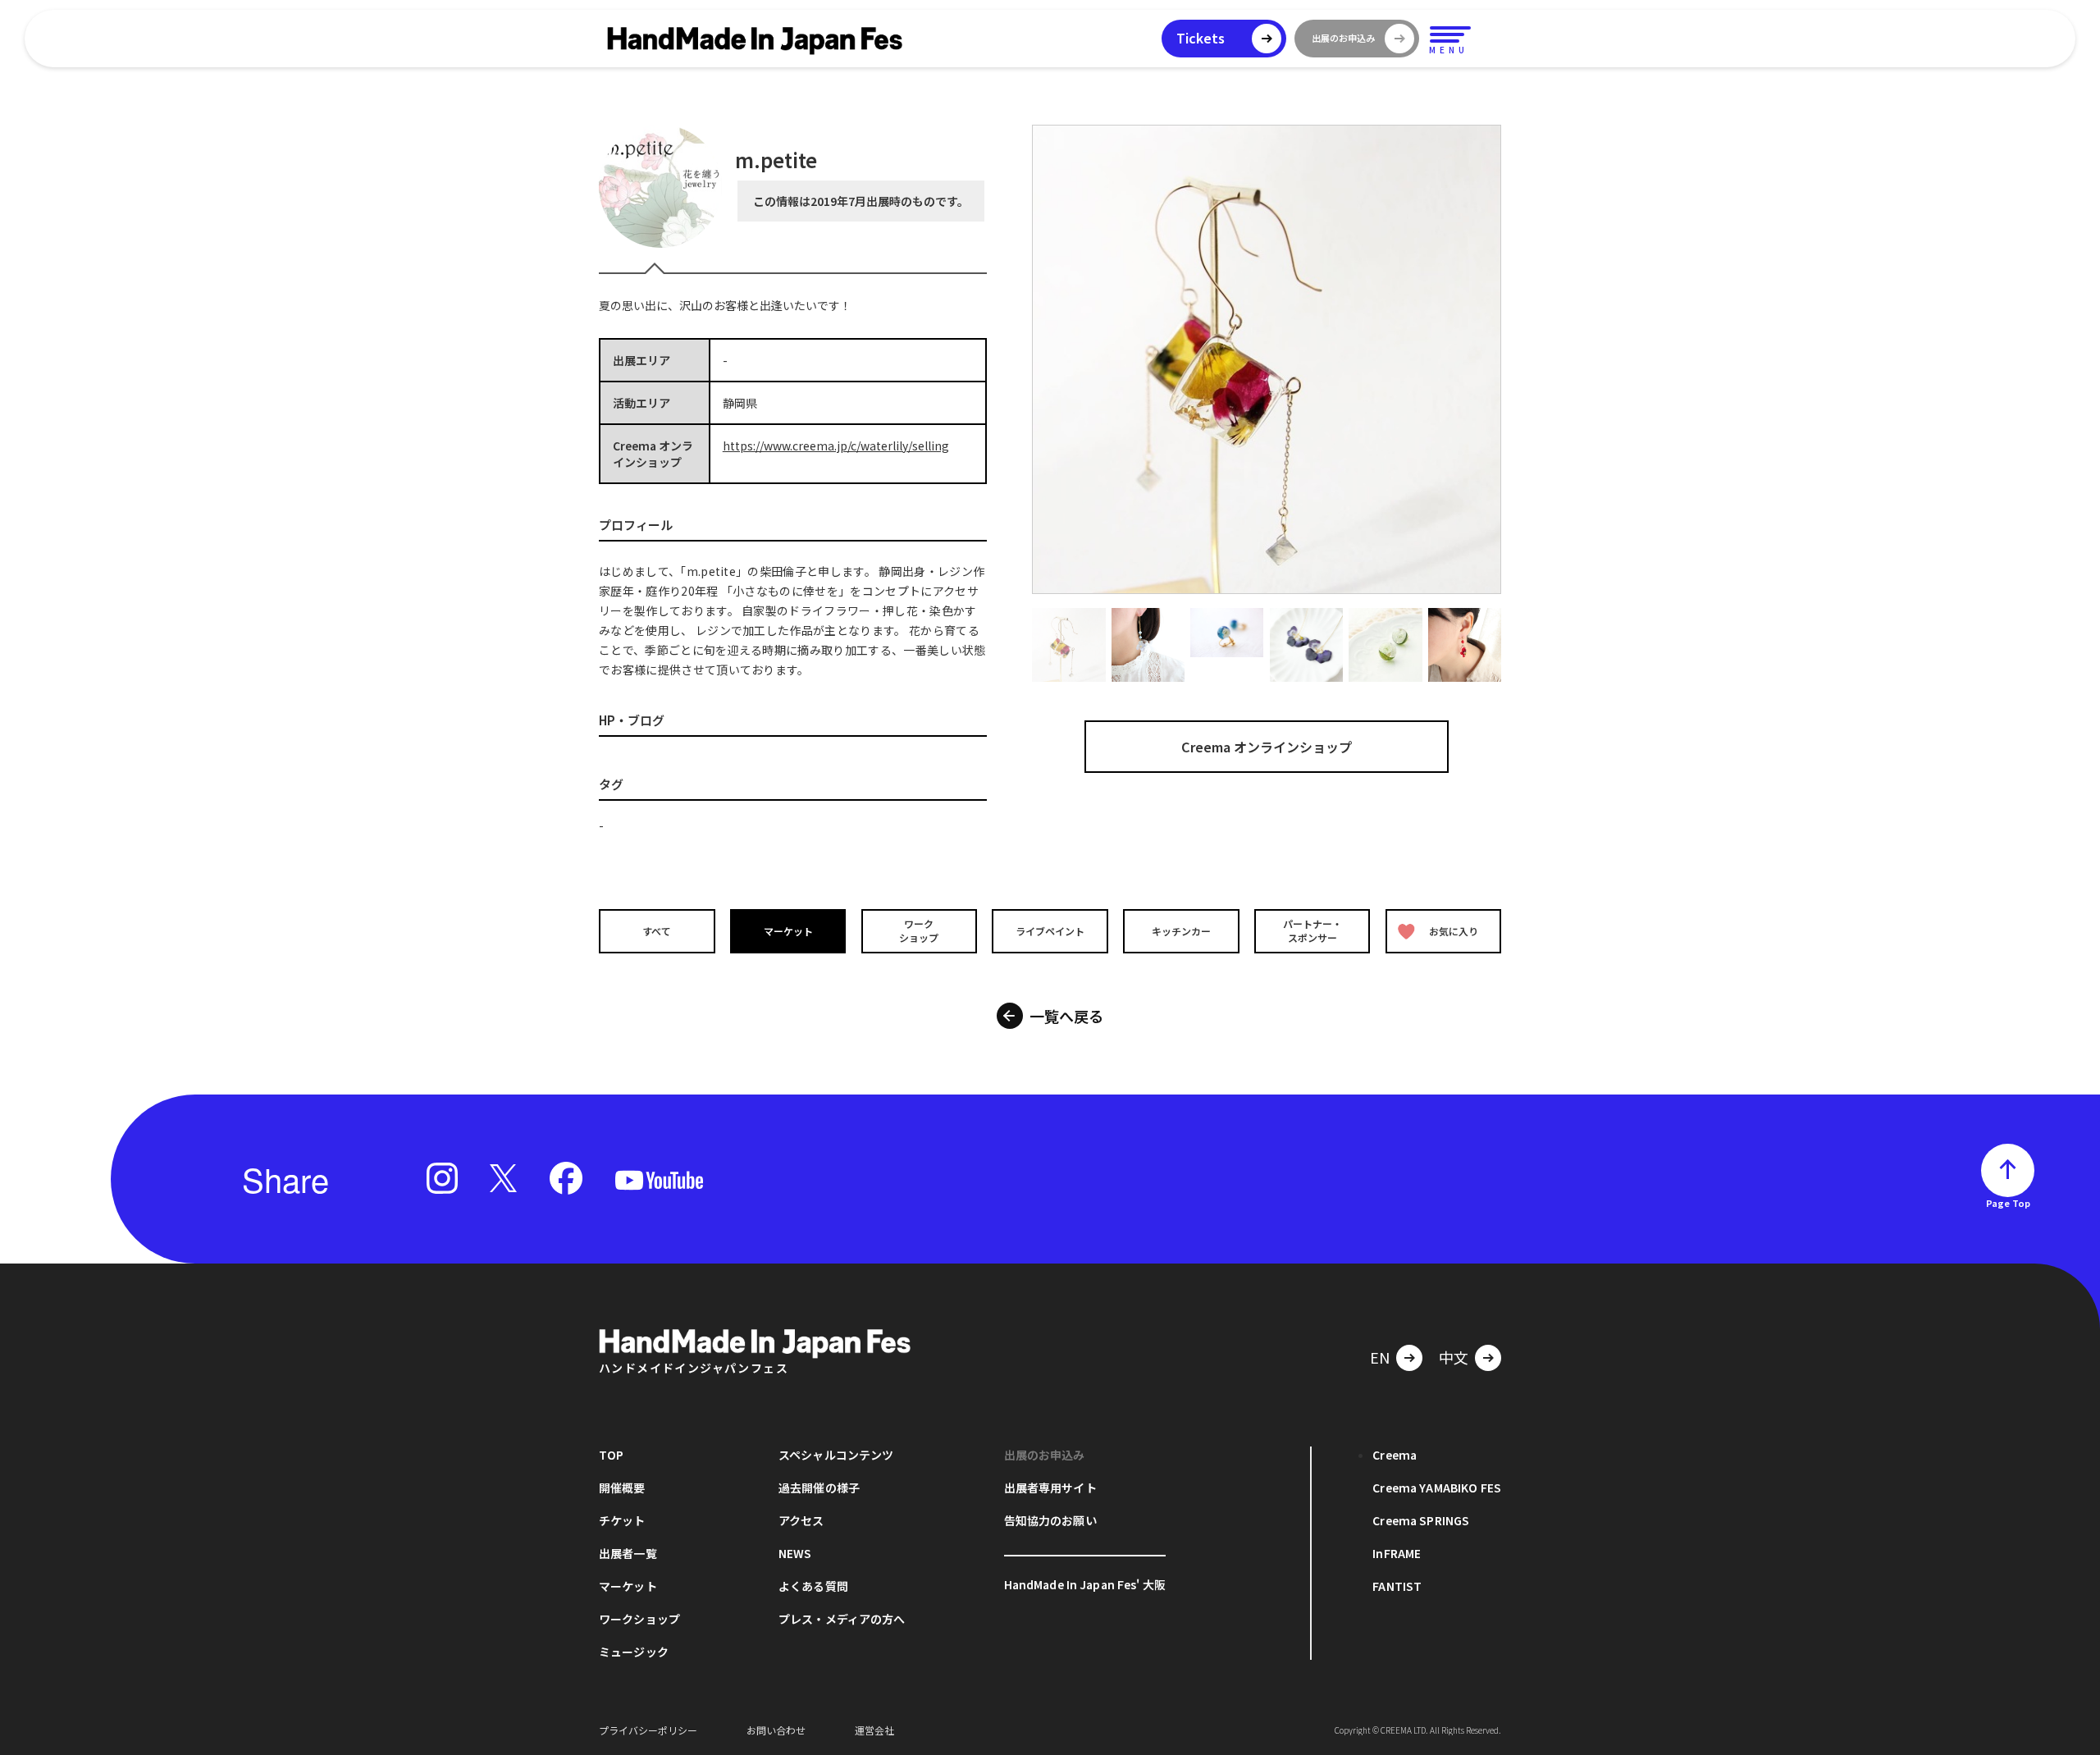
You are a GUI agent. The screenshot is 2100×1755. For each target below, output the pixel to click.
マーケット (788, 931)
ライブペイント (1050, 931)
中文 (1454, 1357)
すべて (657, 931)
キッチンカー (1181, 931)
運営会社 (874, 1730)
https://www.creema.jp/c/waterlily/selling (836, 446)
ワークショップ (919, 930)
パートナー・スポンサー (1312, 930)
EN (1380, 1357)
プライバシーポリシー (648, 1730)
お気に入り (1454, 931)
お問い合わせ (776, 1730)
